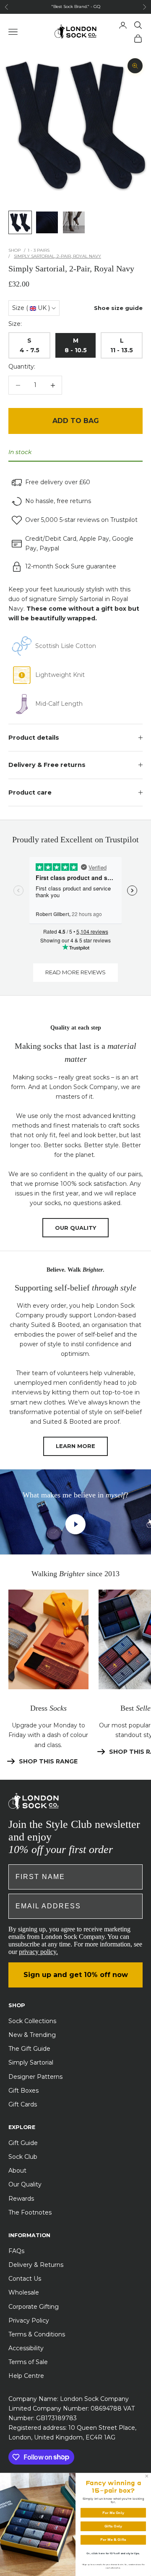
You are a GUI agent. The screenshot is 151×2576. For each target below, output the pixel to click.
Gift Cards (23, 2104)
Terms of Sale (28, 2362)
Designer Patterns (35, 2077)
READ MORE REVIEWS (75, 972)
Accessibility (26, 2348)
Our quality (75, 1228)
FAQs (16, 2251)
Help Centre (26, 2376)
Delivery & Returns (36, 2265)
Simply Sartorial (31, 2062)
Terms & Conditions (37, 2334)
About (17, 2171)
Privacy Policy (29, 2320)
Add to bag (76, 421)
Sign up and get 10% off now (76, 1975)
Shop (14, 250)
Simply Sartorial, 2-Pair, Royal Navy (57, 256)
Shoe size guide (118, 308)
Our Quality (25, 2184)
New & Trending (32, 2035)
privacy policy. (38, 1952)
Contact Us (25, 2279)
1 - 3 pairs (39, 250)
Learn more (75, 1446)
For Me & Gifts (113, 2540)
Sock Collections (32, 2021)
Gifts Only (113, 2526)
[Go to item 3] (74, 222)
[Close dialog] (147, 2476)
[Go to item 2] (47, 222)
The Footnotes (30, 2212)
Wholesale (24, 2292)
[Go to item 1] (20, 222)
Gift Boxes (23, 2091)
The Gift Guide (29, 2049)
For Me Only (113, 2513)
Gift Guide (23, 2143)
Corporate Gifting (34, 2307)
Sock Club (23, 2157)
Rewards (21, 2199)
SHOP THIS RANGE (48, 1761)
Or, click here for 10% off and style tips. (113, 2553)
